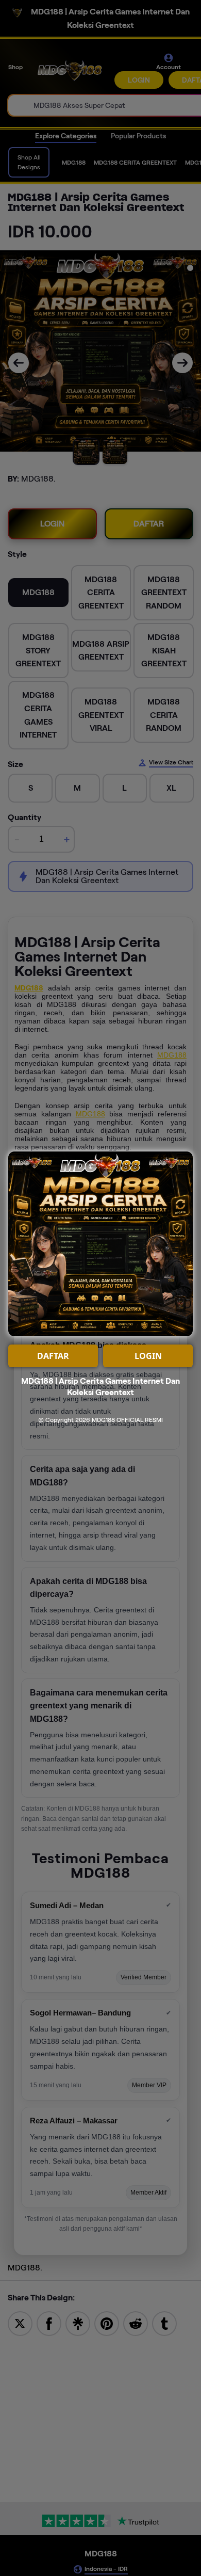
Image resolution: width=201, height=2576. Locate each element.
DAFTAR (53, 1356)
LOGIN (148, 1356)
